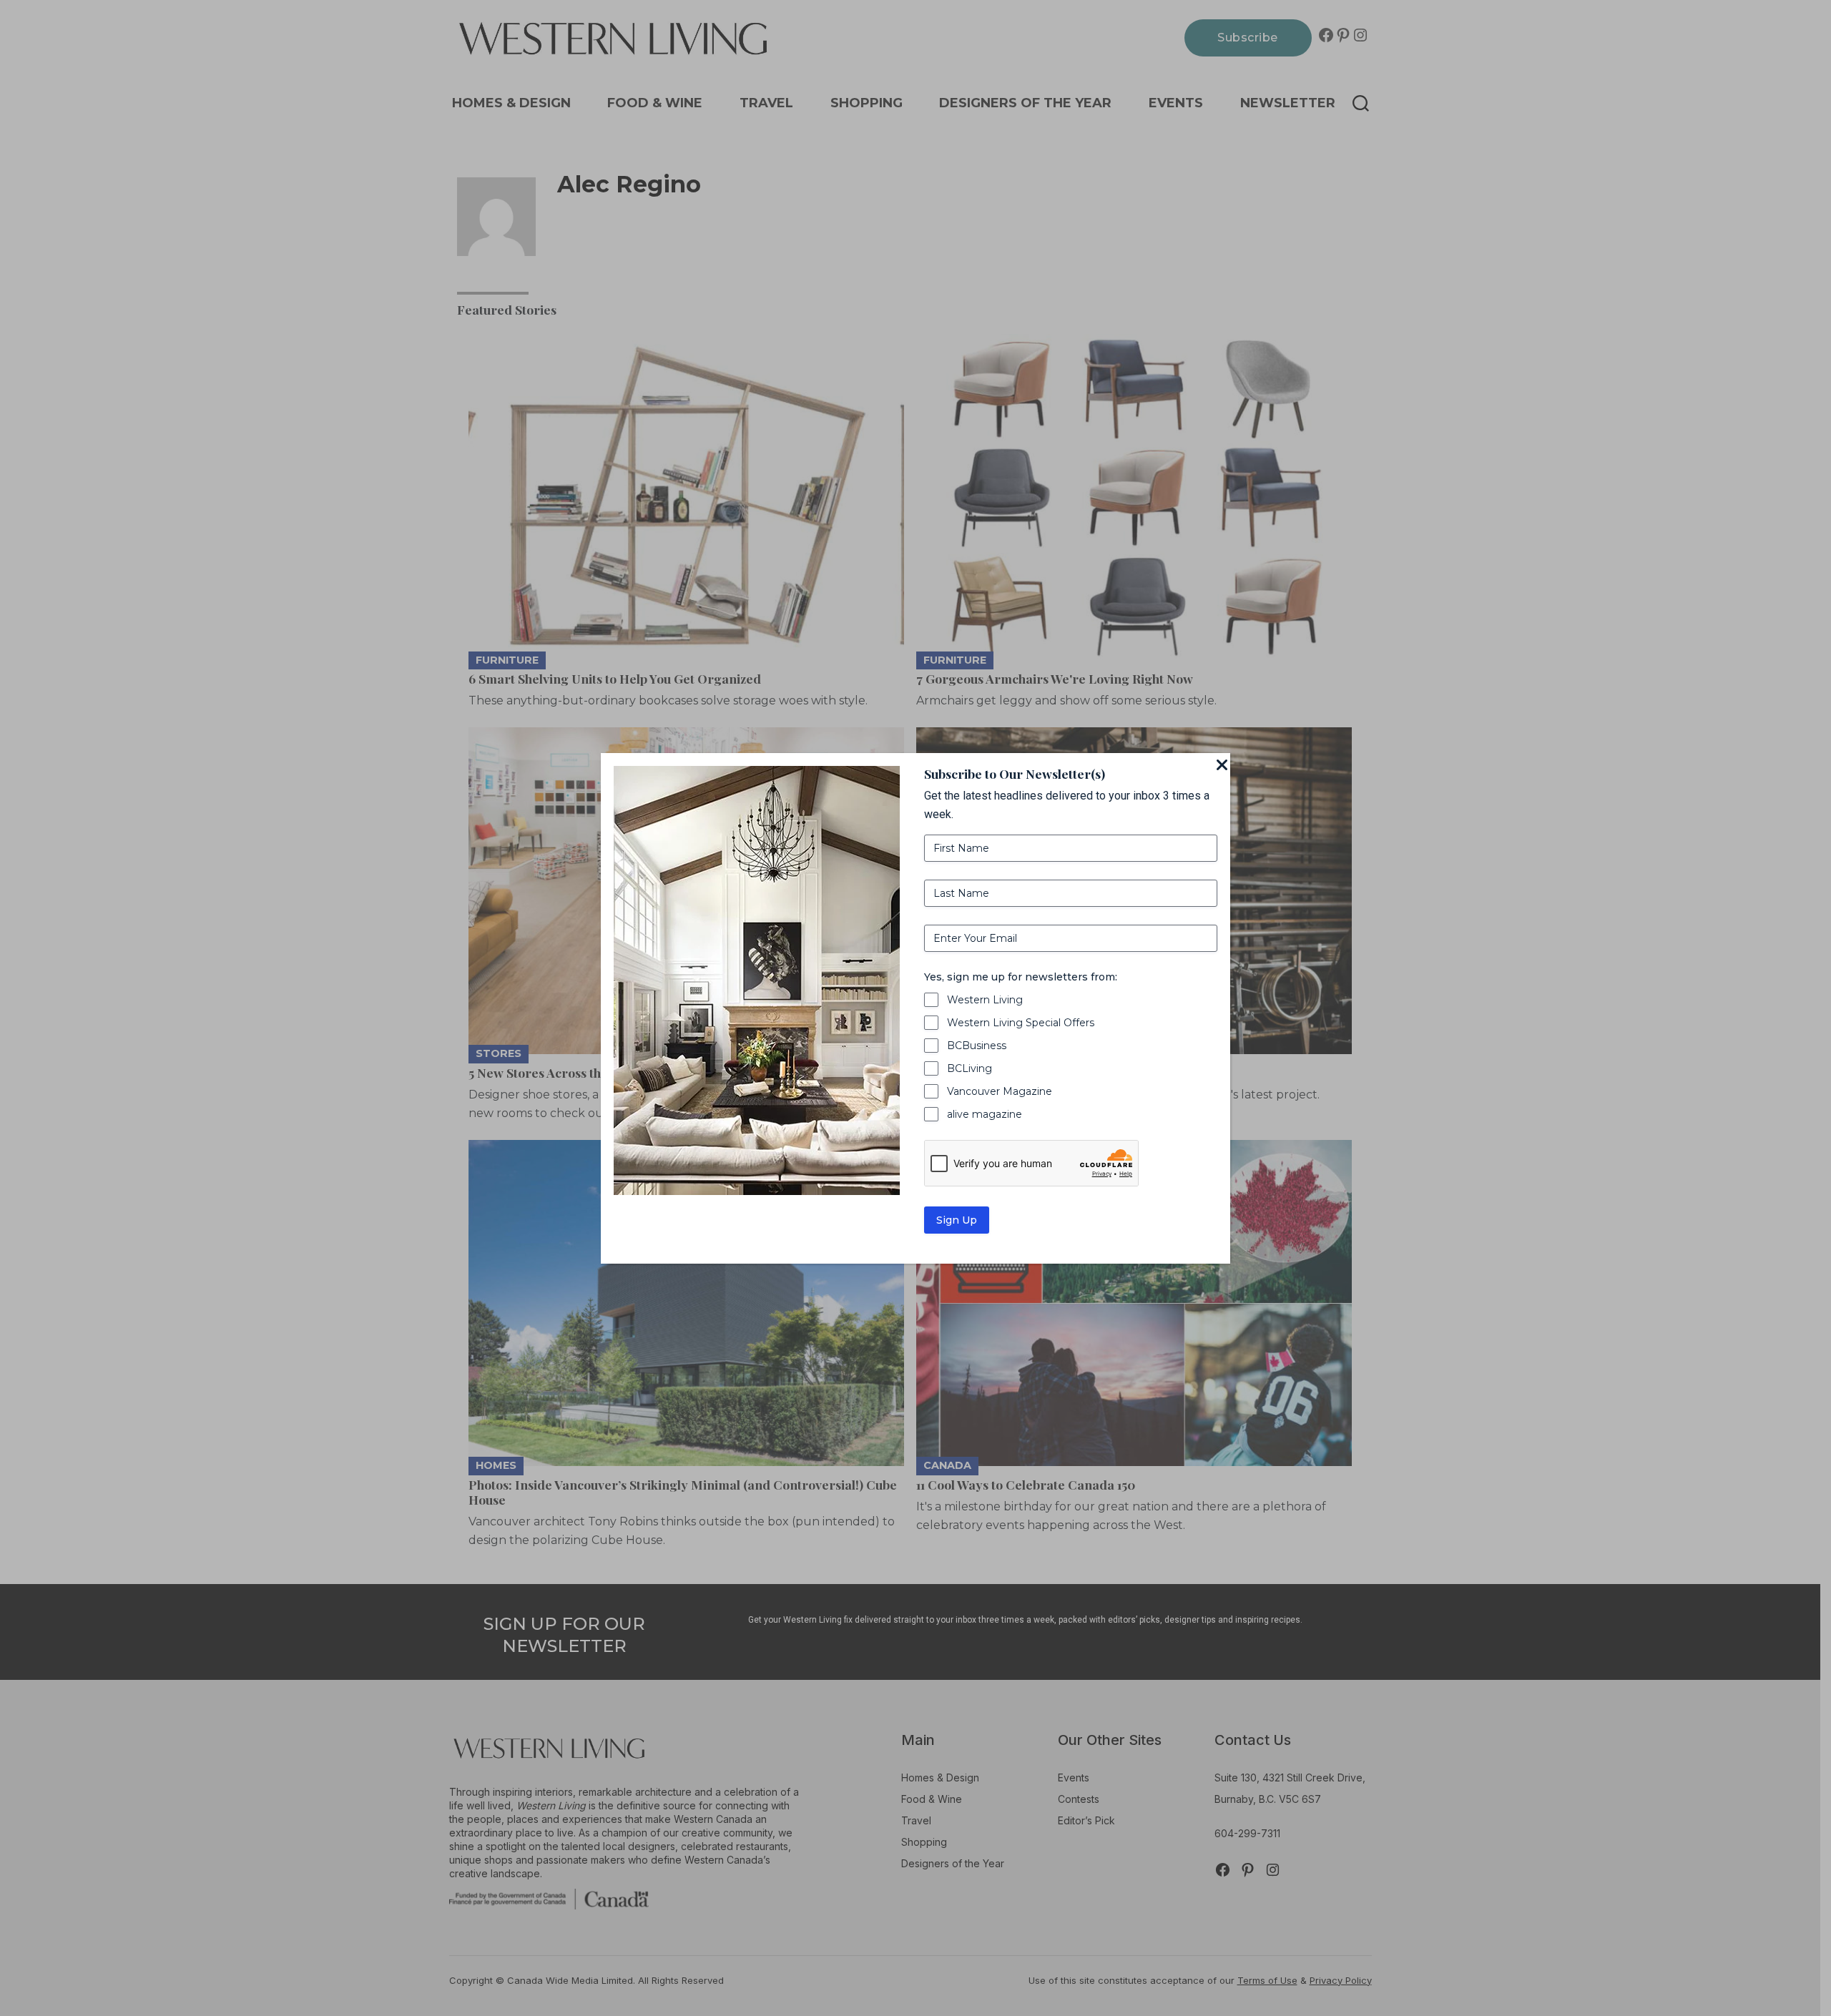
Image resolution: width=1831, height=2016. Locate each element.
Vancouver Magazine (1000, 1091)
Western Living (985, 1000)
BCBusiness (977, 1046)
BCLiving (970, 1068)
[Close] (1222, 766)
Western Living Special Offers (1021, 1023)
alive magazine (985, 1114)
